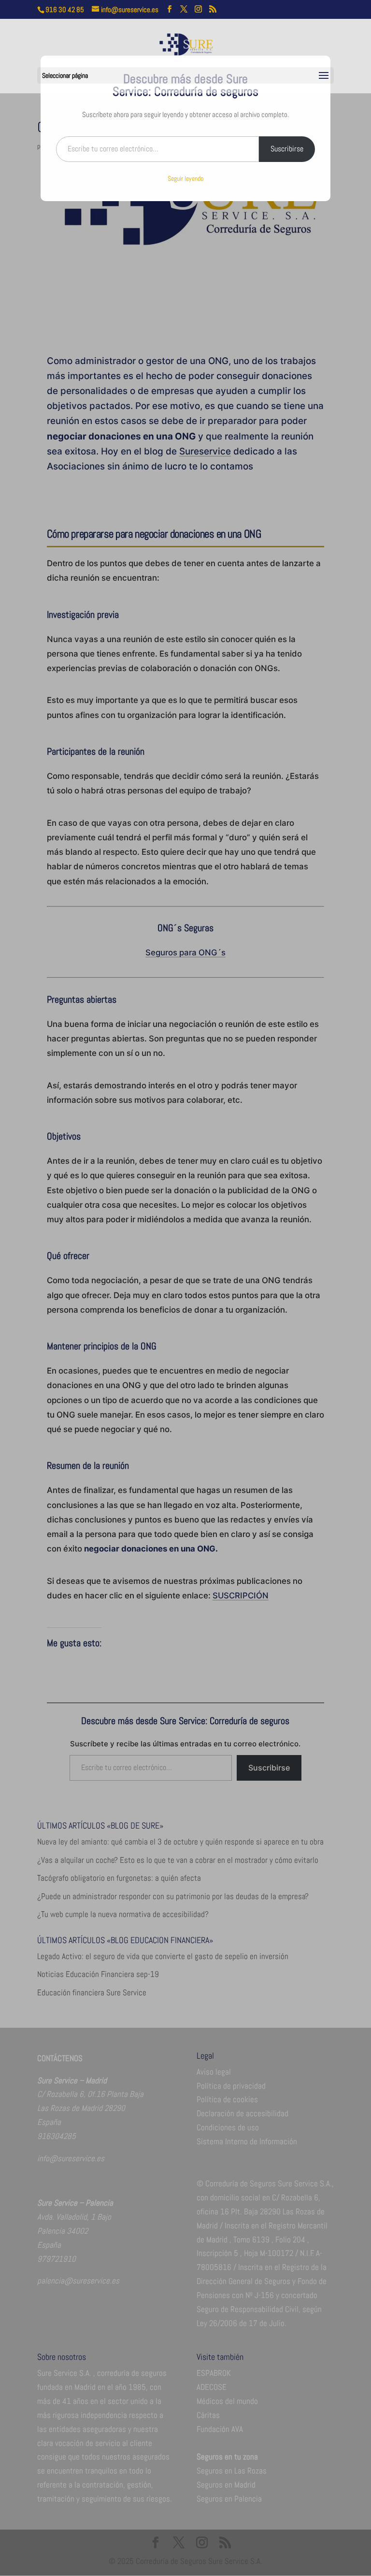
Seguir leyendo (185, 178)
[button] (324, 76)
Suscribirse (287, 149)
